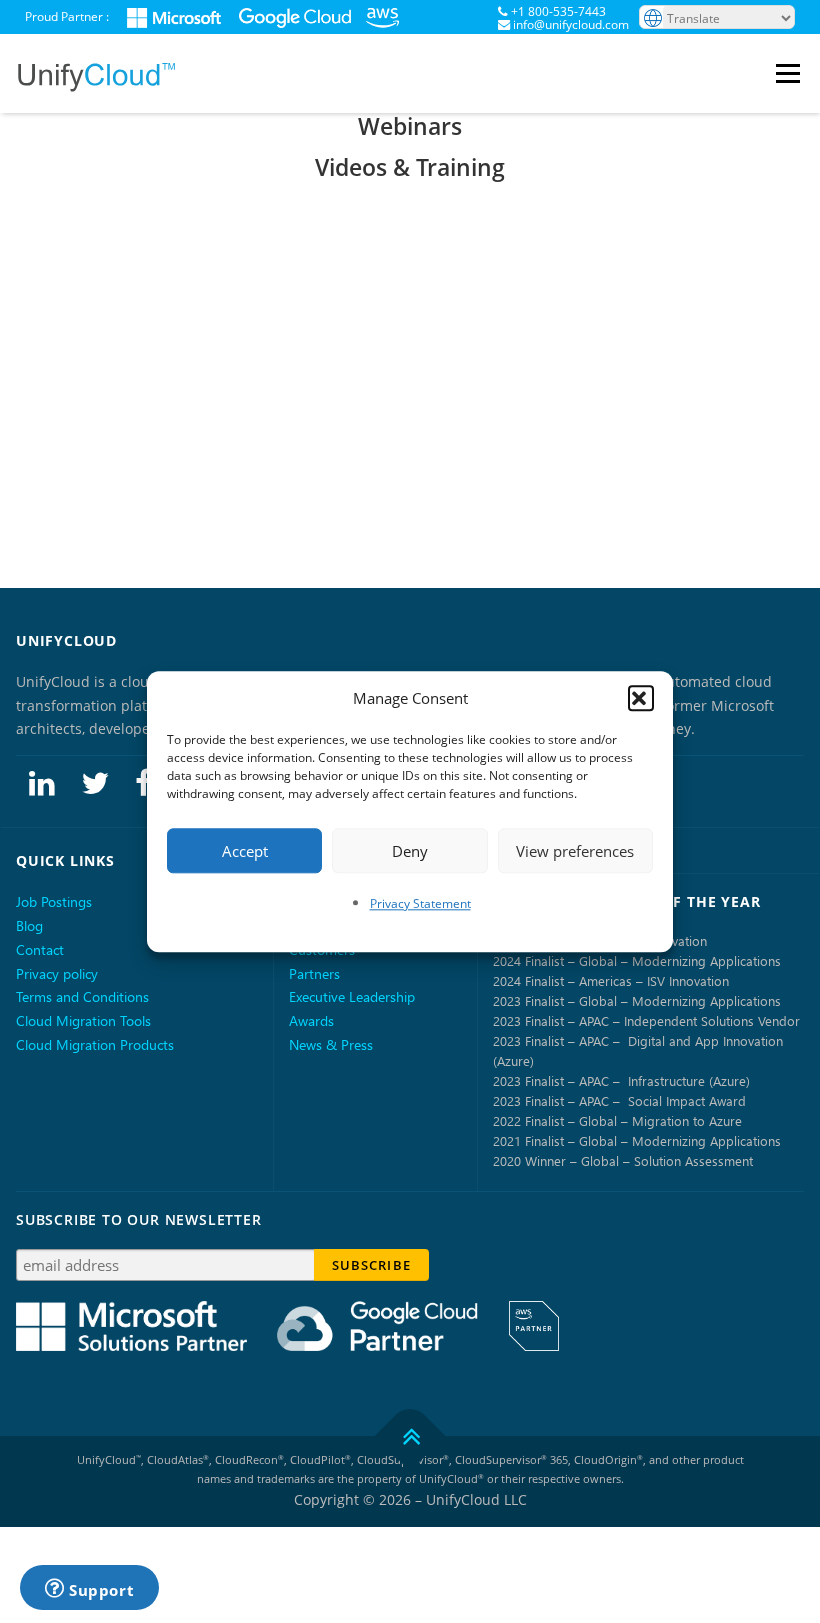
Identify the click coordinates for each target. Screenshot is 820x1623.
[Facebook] (143, 781)
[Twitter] (95, 781)
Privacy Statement (420, 903)
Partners (314, 973)
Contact (40, 949)
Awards (311, 1020)
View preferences (575, 851)
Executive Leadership (352, 996)
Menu (790, 73)
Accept (245, 851)
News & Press (331, 1044)
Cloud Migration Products (95, 1044)
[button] (641, 699)
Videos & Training (410, 167)
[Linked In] (42, 781)
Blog (29, 925)
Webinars (410, 126)
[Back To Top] (410, 1436)
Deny (410, 851)
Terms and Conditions (82, 996)
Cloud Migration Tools (83, 1020)
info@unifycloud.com (571, 24)
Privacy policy (57, 973)
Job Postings (54, 901)
